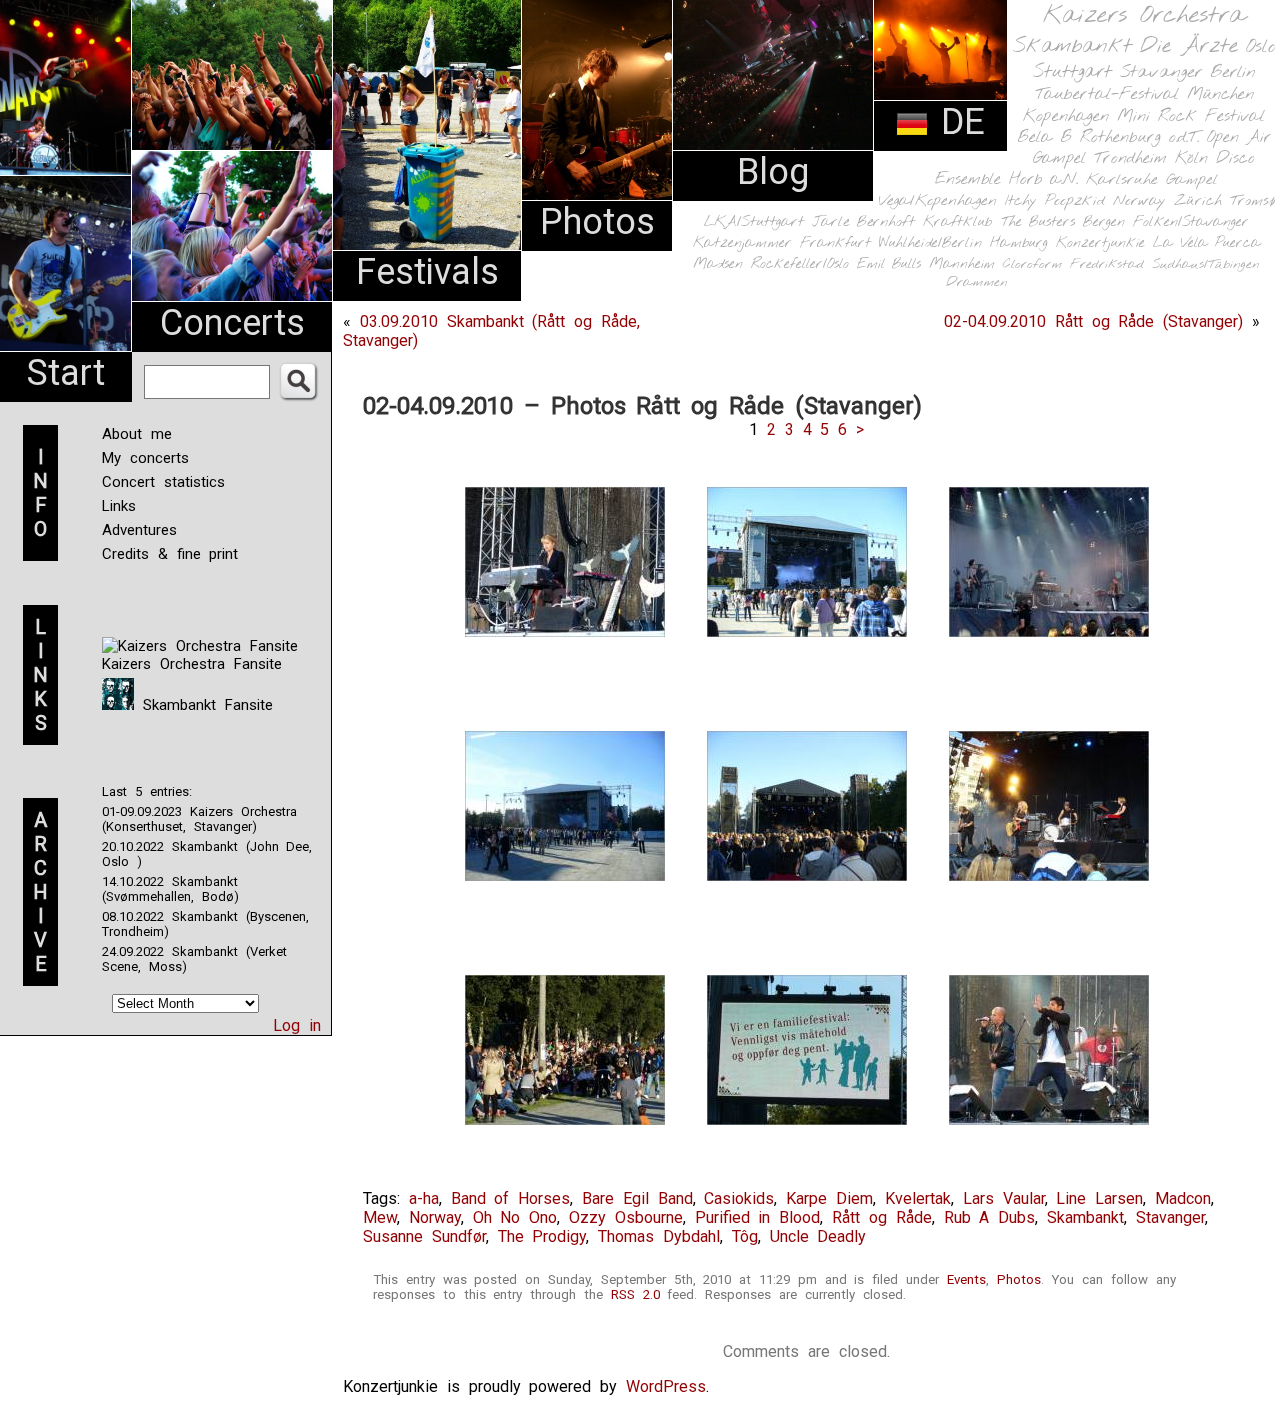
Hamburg (1019, 243)
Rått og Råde (882, 1217)
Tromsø (1252, 201)
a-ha (424, 1198)
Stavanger (1161, 72)
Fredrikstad (1107, 264)
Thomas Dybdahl (659, 1236)
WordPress (666, 1386)
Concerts (232, 323)
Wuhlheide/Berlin (930, 243)
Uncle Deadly (818, 1236)
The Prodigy (542, 1236)
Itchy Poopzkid (1055, 201)
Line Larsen (1099, 1198)
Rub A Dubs (990, 1217)
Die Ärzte (1189, 46)
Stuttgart (1072, 72)
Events (966, 1279)
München (1220, 94)
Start (66, 373)
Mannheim (962, 264)
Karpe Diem (829, 1198)
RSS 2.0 (635, 1294)
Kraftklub (958, 222)
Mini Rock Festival (1191, 116)
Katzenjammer (742, 243)
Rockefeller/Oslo (800, 264)
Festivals (427, 272)
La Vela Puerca (1207, 243)
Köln (1191, 158)
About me (137, 434)
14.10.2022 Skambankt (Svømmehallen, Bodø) (170, 889)
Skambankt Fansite (203, 705)
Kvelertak (918, 1198)
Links (119, 506)
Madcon (1183, 1198)
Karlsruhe (1122, 179)
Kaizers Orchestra (1144, 16)
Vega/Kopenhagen (937, 201)
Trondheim (1130, 158)
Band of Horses (511, 1198)
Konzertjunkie (1100, 243)
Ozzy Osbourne (626, 1217)
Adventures (139, 530)
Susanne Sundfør (424, 1236)
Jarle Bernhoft (863, 222)
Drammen (977, 282)
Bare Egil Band (637, 1198)
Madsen (718, 264)
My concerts (145, 458)
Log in (297, 1025)
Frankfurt (835, 243)
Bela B (1044, 137)
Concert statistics (163, 482)
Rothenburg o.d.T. (1139, 137)
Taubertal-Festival (1107, 95)
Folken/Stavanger (1191, 222)
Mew (380, 1217)
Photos (597, 222)
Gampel (1192, 180)
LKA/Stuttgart (754, 222)
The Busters (1038, 222)
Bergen (1104, 222)
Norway (1139, 201)
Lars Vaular (1004, 1198)
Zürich (1198, 201)
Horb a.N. (1043, 179)
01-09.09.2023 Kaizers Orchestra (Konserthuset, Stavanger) (199, 819)
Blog (773, 172)
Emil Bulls (889, 264)
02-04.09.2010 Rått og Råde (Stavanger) (1093, 321)
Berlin (1233, 72)
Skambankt (1072, 46)
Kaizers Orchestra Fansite (192, 664)
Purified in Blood (758, 1217)
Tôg (745, 1236)
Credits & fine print (170, 554)
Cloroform (1032, 264)
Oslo (1261, 47)
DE (957, 122)
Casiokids (739, 1198)
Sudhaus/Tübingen (1206, 264)
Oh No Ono (515, 1217)
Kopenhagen (1066, 116)
